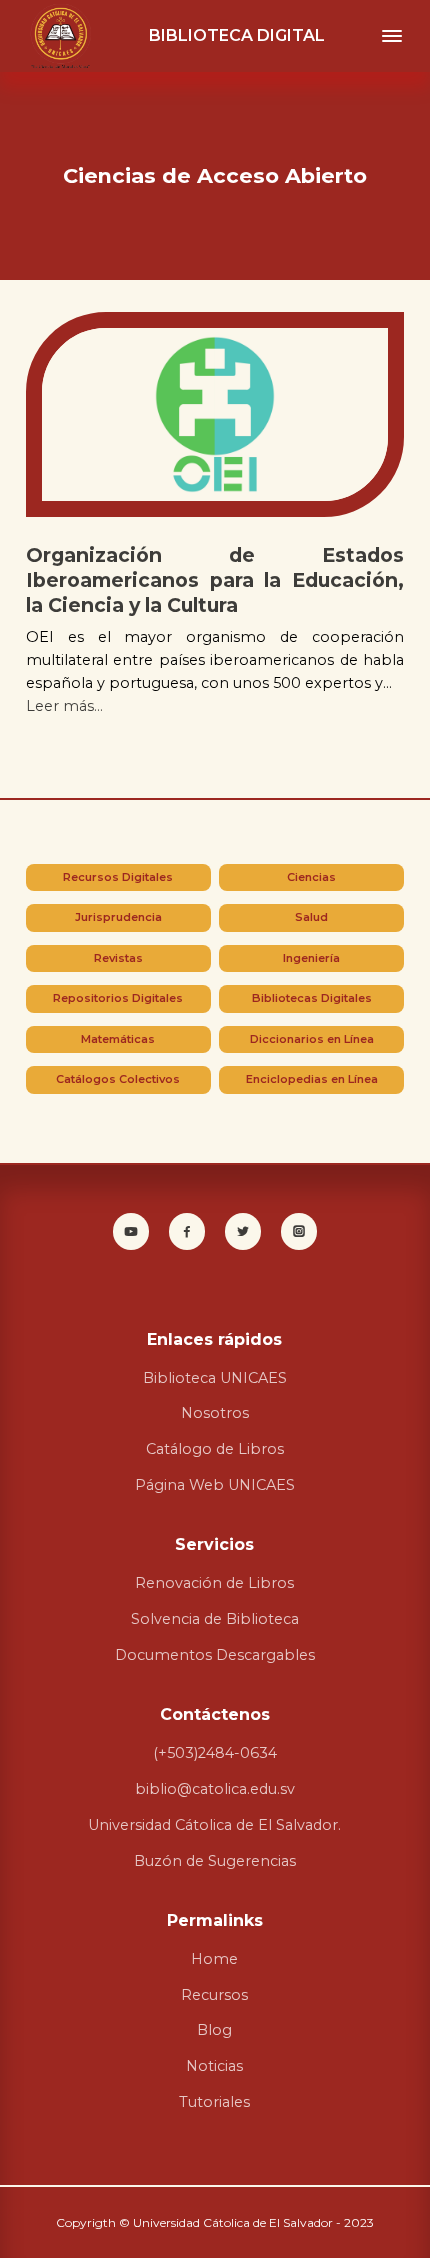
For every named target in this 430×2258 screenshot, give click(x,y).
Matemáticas (118, 1039)
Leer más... (64, 706)
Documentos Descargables (215, 1655)
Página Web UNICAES (215, 1485)
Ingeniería (311, 958)
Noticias (214, 2066)
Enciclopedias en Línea (312, 1079)
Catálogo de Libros (215, 1449)
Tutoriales (214, 2102)
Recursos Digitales (118, 877)
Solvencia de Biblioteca (215, 1619)
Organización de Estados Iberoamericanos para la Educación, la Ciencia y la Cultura (215, 580)
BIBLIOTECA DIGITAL (237, 35)
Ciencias (311, 877)
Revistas (118, 958)
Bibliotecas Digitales (312, 998)
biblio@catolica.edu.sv (215, 1789)
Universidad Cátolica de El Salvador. (214, 1825)
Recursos (214, 1995)
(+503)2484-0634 (215, 1753)
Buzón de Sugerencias (215, 1861)
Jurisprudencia (118, 917)
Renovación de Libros (214, 1583)
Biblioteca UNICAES (215, 1378)
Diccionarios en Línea (312, 1039)
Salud (311, 917)
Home (214, 1959)
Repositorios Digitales (118, 998)
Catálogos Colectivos (118, 1079)
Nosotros (215, 1413)
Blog (214, 2030)
